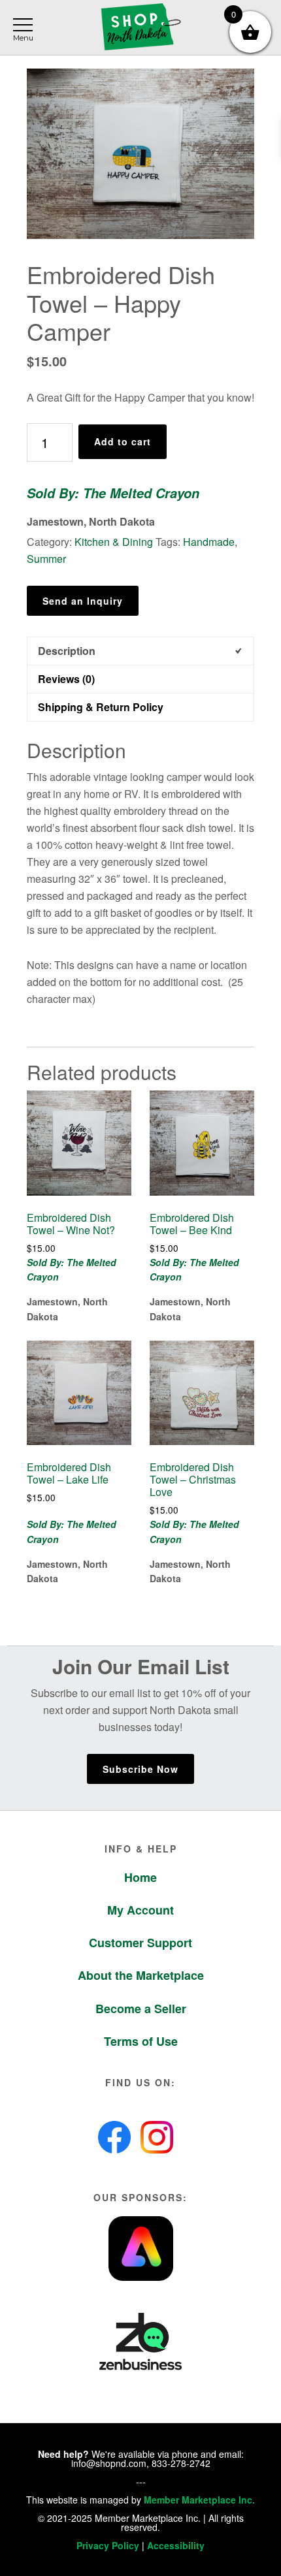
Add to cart (123, 441)
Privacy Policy (108, 2545)
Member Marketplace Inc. (199, 2500)
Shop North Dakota (140, 28)
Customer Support (140, 1943)
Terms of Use (141, 2041)
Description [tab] (67, 651)
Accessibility (176, 2545)
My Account (140, 1910)
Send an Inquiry (83, 601)
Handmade (209, 542)
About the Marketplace (141, 1975)
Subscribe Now (140, 1769)
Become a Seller (141, 2009)
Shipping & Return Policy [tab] (101, 707)
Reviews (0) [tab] (66, 679)
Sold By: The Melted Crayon (113, 493)
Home (140, 1877)
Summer (46, 559)
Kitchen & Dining (114, 542)
